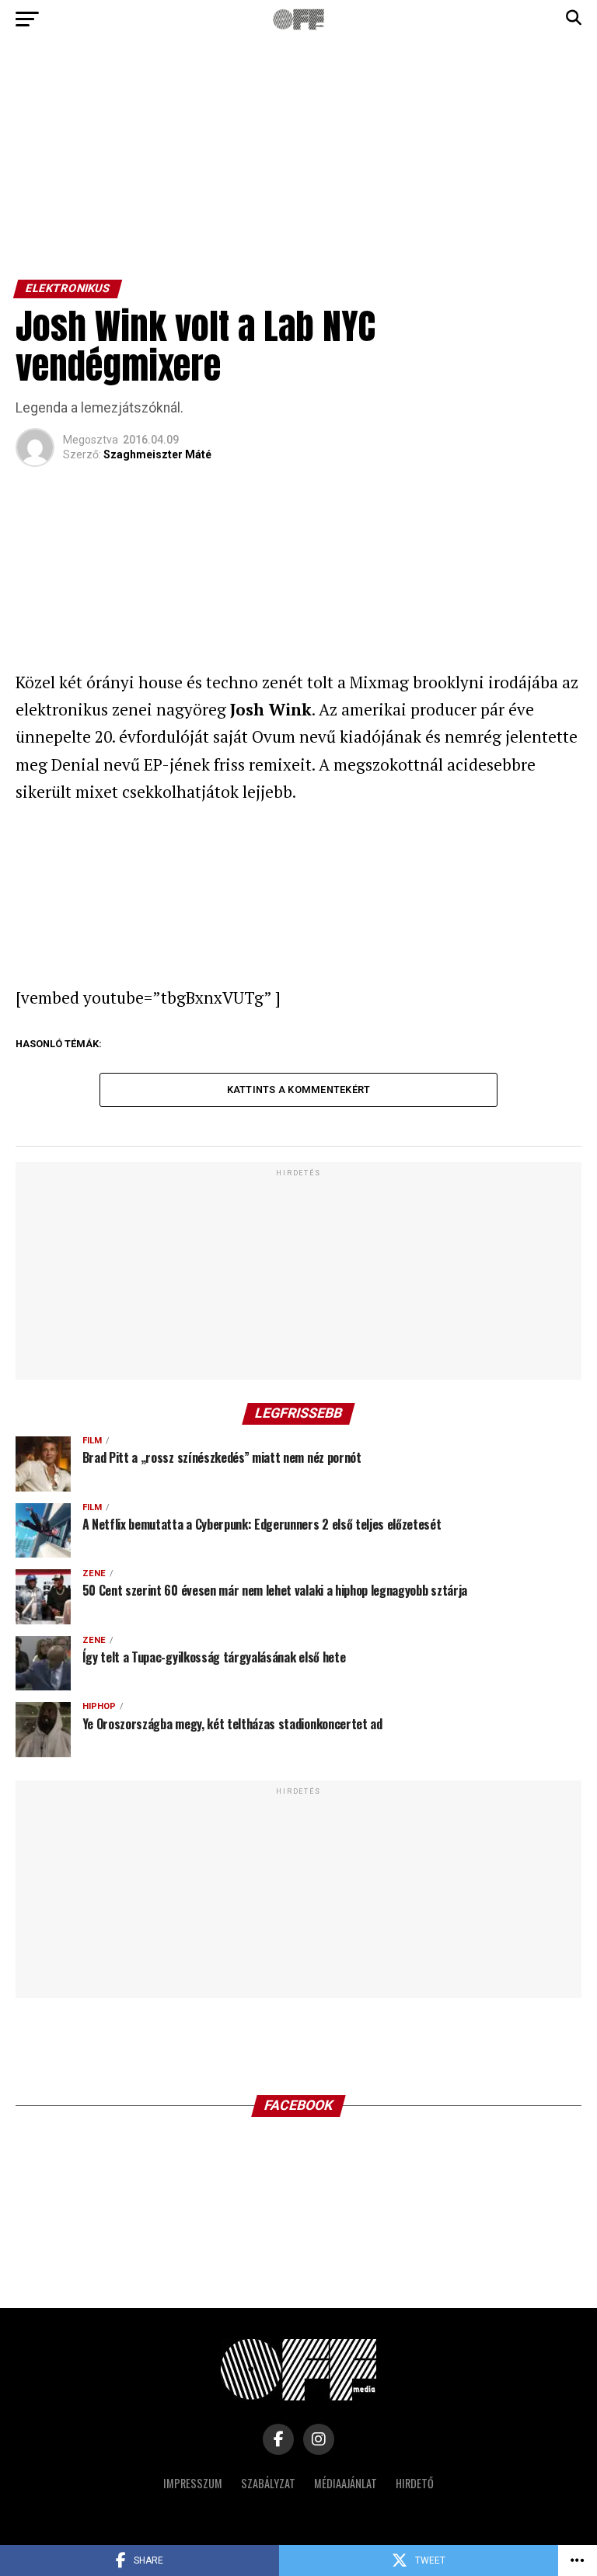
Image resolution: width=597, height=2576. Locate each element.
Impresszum (193, 2483)
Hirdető (415, 2483)
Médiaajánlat (346, 2483)
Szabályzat (268, 2483)
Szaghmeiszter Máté (157, 454)
